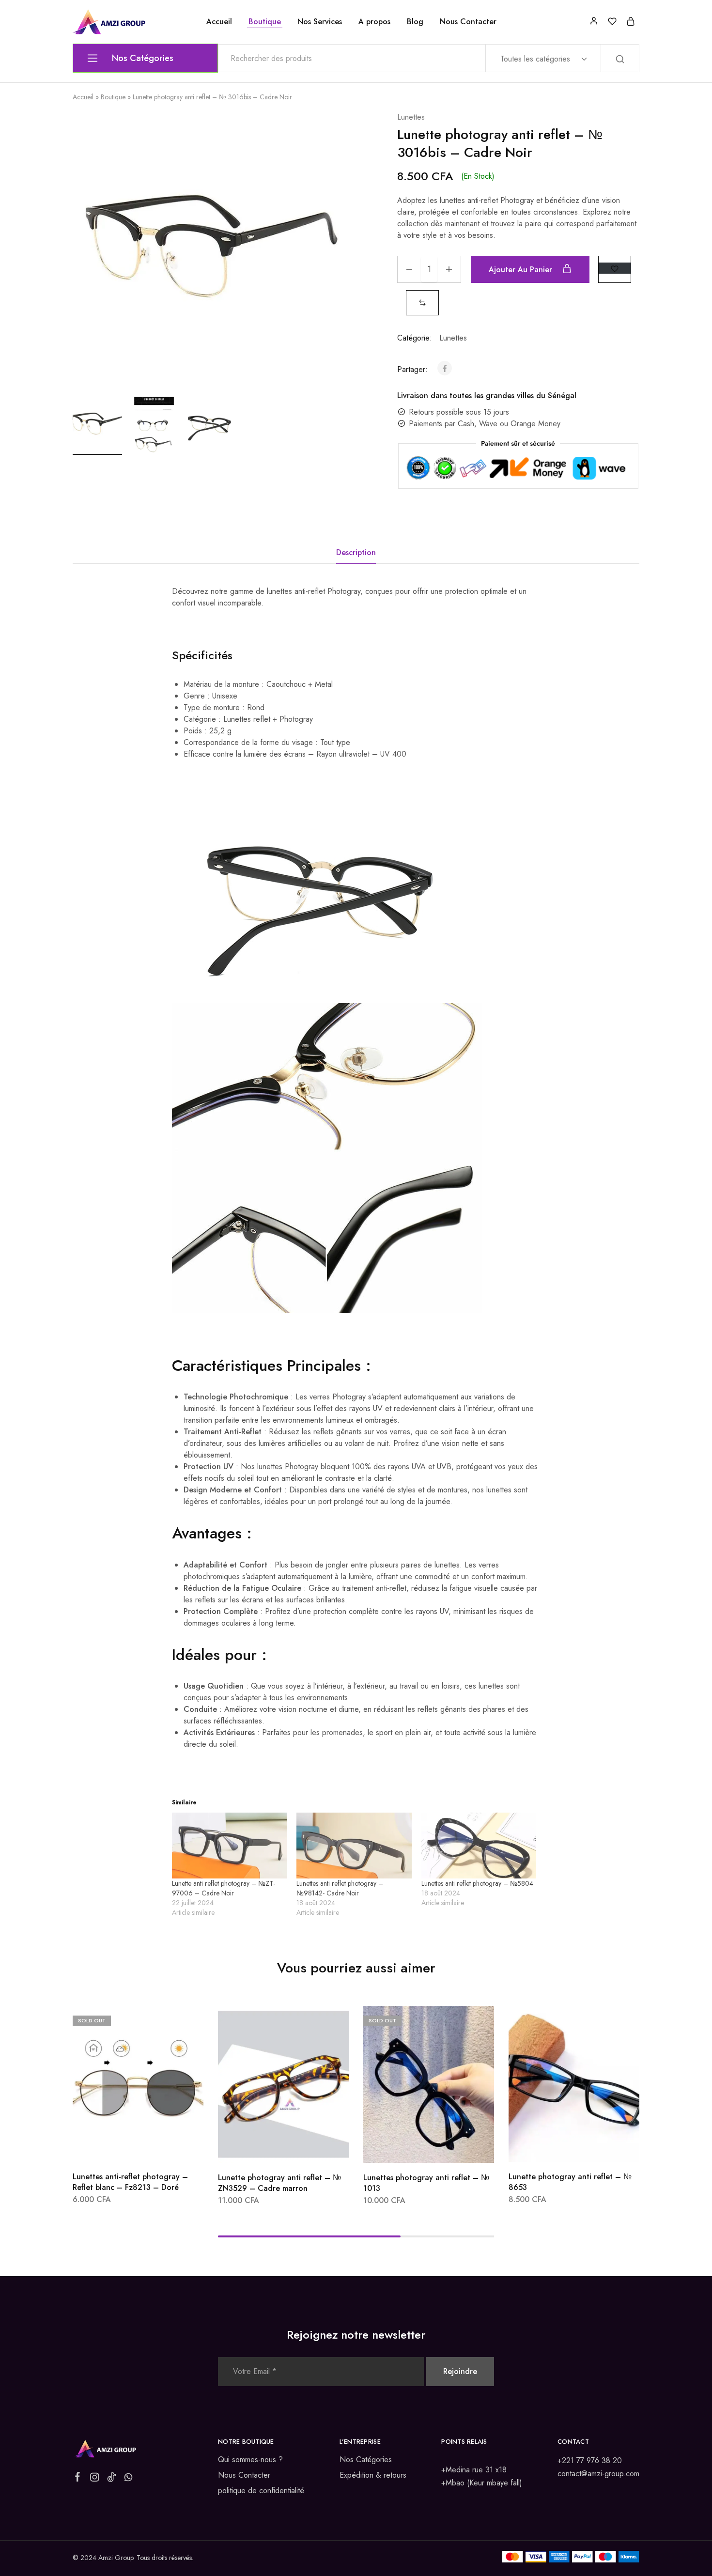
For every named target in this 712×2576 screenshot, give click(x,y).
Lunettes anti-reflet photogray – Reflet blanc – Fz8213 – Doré (130, 2182)
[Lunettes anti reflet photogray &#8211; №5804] (479, 1846)
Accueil (219, 22)
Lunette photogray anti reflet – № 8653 (570, 2182)
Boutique (265, 22)
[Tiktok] (112, 2479)
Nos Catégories (366, 2460)
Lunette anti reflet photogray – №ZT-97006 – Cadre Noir (224, 1888)
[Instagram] (95, 2479)
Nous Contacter (468, 22)
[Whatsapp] (129, 2479)
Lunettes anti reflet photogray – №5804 (477, 1883)
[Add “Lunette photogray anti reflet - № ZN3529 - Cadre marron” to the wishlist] (308, 2148)
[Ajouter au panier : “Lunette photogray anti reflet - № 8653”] (548, 2147)
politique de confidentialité (261, 2491)
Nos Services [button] (320, 22)
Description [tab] (356, 552)
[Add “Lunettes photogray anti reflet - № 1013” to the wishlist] (453, 2148)
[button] (422, 303)
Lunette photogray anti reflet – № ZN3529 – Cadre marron (279, 2183)
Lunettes (411, 117)
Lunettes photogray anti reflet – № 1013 (426, 2183)
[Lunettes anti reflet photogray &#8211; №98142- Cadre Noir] (354, 1846)
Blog (415, 22)
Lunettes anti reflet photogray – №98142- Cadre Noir (340, 1888)
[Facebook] (78, 2479)
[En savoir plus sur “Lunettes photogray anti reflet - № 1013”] (403, 2148)
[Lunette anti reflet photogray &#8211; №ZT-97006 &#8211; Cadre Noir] (229, 1846)
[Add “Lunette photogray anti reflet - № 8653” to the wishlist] (598, 2147)
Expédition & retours (373, 2475)
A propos (374, 22)
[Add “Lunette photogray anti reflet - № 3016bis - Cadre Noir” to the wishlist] (615, 268)
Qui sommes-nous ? (250, 2460)
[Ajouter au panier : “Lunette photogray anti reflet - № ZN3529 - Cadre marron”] (258, 2148)
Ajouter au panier (522, 270)
